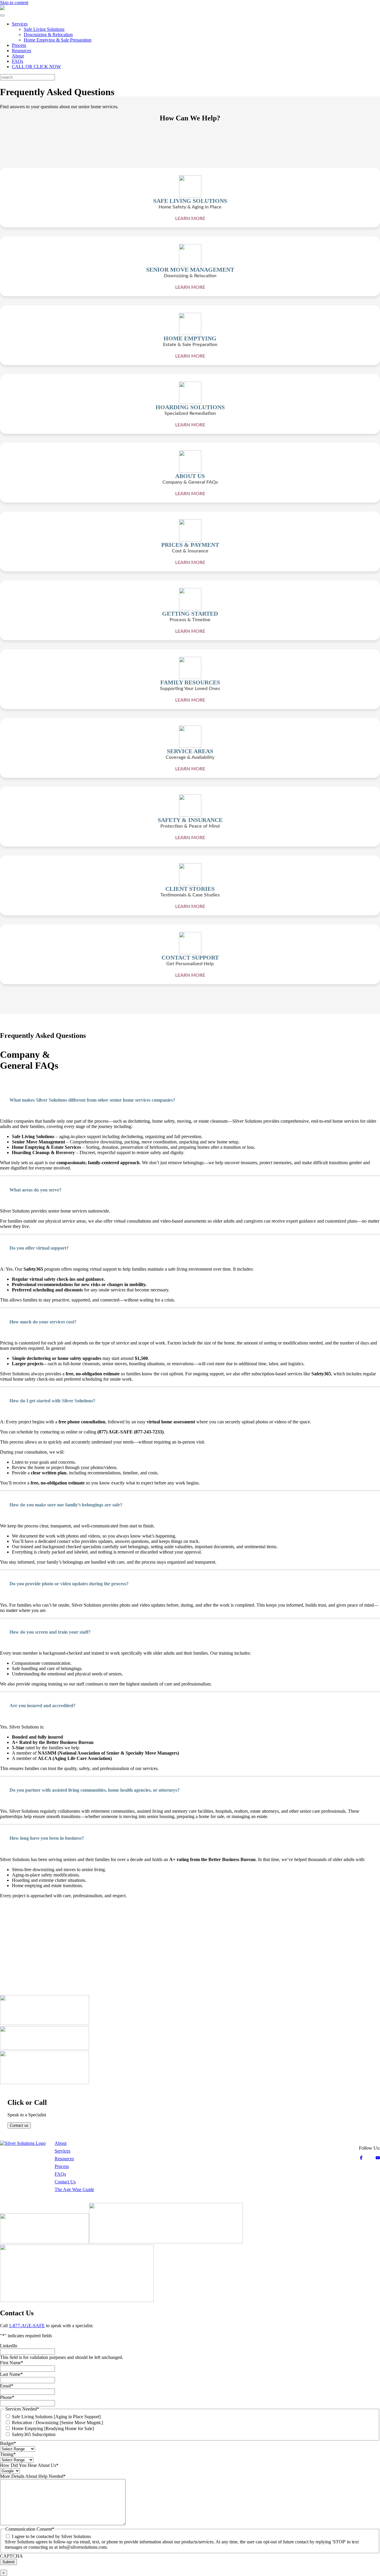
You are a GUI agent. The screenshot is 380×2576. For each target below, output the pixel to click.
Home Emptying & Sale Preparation (58, 40)
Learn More (190, 219)
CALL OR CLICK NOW (36, 67)
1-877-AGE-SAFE (27, 2326)
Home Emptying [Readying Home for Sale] (53, 2428)
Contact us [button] (19, 2125)
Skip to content (14, 3)
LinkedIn (9, 2346)
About (18, 56)
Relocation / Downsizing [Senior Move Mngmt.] (57, 2423)
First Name (12, 2363)
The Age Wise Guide (74, 2189)
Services (20, 24)
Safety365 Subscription (34, 2434)
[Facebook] (361, 2158)
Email (7, 2386)
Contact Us (65, 2182)
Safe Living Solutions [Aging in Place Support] (56, 2417)
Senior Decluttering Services (238, 2197)
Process (19, 45)
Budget (8, 2443)
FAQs (18, 61)
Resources (22, 51)
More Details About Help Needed (33, 2476)
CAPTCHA (11, 2556)
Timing (8, 2454)
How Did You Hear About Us (29, 2465)
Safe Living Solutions (44, 29)
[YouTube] (378, 2158)
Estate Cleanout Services (234, 2189)
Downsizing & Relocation (48, 35)
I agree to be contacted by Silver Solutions (51, 2536)
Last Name (11, 2374)
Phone (7, 2397)
